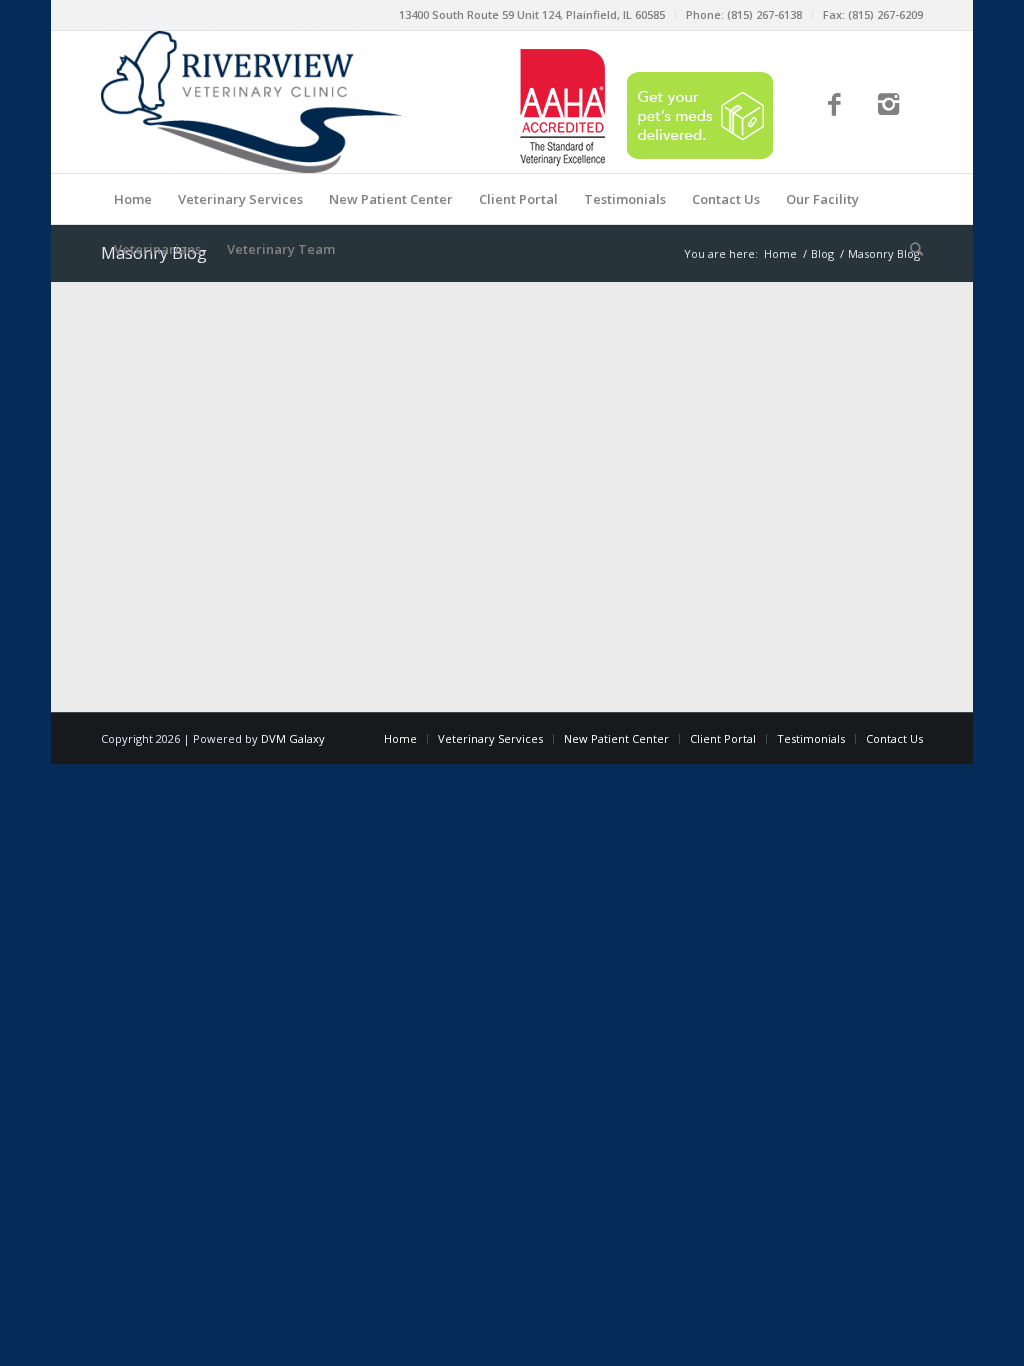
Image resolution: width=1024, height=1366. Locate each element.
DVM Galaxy (293, 738)
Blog (822, 253)
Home (780, 253)
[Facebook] (834, 106)
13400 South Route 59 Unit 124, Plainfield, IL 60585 (532, 14)
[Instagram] (889, 106)
